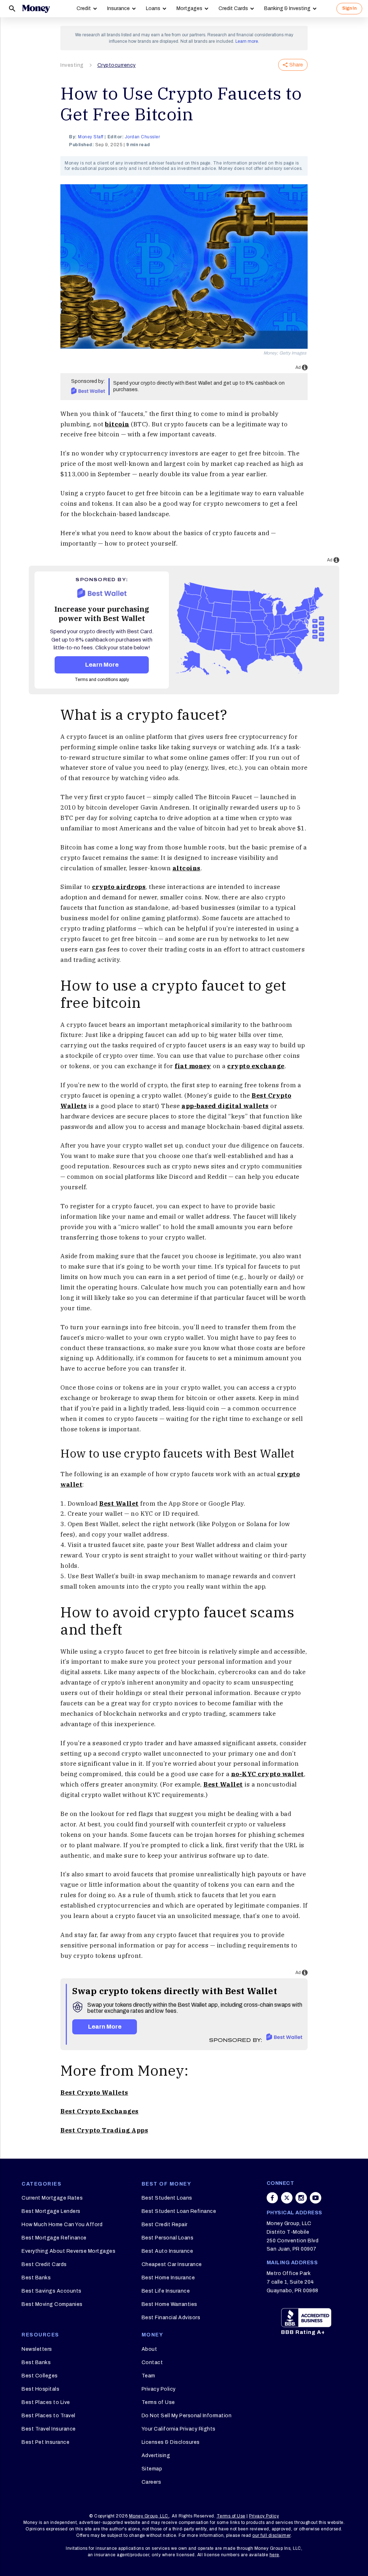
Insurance (118, 8)
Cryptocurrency (117, 65)
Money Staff (91, 137)
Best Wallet (119, 1504)
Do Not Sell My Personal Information (187, 2416)
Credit (84, 8)
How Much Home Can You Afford (62, 2225)
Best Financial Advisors (171, 2318)
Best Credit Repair (165, 2225)
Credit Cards (233, 8)
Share (296, 65)
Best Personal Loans (168, 2238)
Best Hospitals (40, 2389)
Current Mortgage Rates (52, 2198)
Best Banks (36, 2278)
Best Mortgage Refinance (54, 2238)
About (149, 2349)
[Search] (12, 9)
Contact (152, 2362)
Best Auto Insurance (167, 2251)
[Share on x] (287, 2198)
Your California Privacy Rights (179, 2429)
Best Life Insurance (166, 2291)
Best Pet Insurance (45, 2442)
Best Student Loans (167, 2198)
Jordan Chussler (142, 137)
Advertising (156, 2455)
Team (148, 2376)
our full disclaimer (272, 2535)
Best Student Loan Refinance (179, 2211)
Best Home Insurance (168, 2278)
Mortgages (189, 8)
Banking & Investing (287, 8)
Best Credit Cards (44, 2264)
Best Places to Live (46, 2402)
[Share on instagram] (301, 2198)
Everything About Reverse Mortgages (68, 2251)
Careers (151, 2482)
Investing (72, 65)
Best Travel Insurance (49, 2429)
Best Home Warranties (169, 2304)
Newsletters (37, 2349)
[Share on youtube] (316, 2198)
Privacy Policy (159, 2389)
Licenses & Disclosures (171, 2442)
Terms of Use (158, 2402)
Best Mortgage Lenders (51, 2211)
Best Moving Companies (52, 2304)
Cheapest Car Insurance (172, 2264)
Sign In (349, 8)
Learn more (247, 41)
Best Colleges (40, 2376)
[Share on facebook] (272, 2198)
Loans (153, 8)
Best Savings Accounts (52, 2291)
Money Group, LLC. (149, 2516)
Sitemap (152, 2469)
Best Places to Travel (49, 2416)
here (274, 2555)
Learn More (102, 665)
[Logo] (36, 9)
